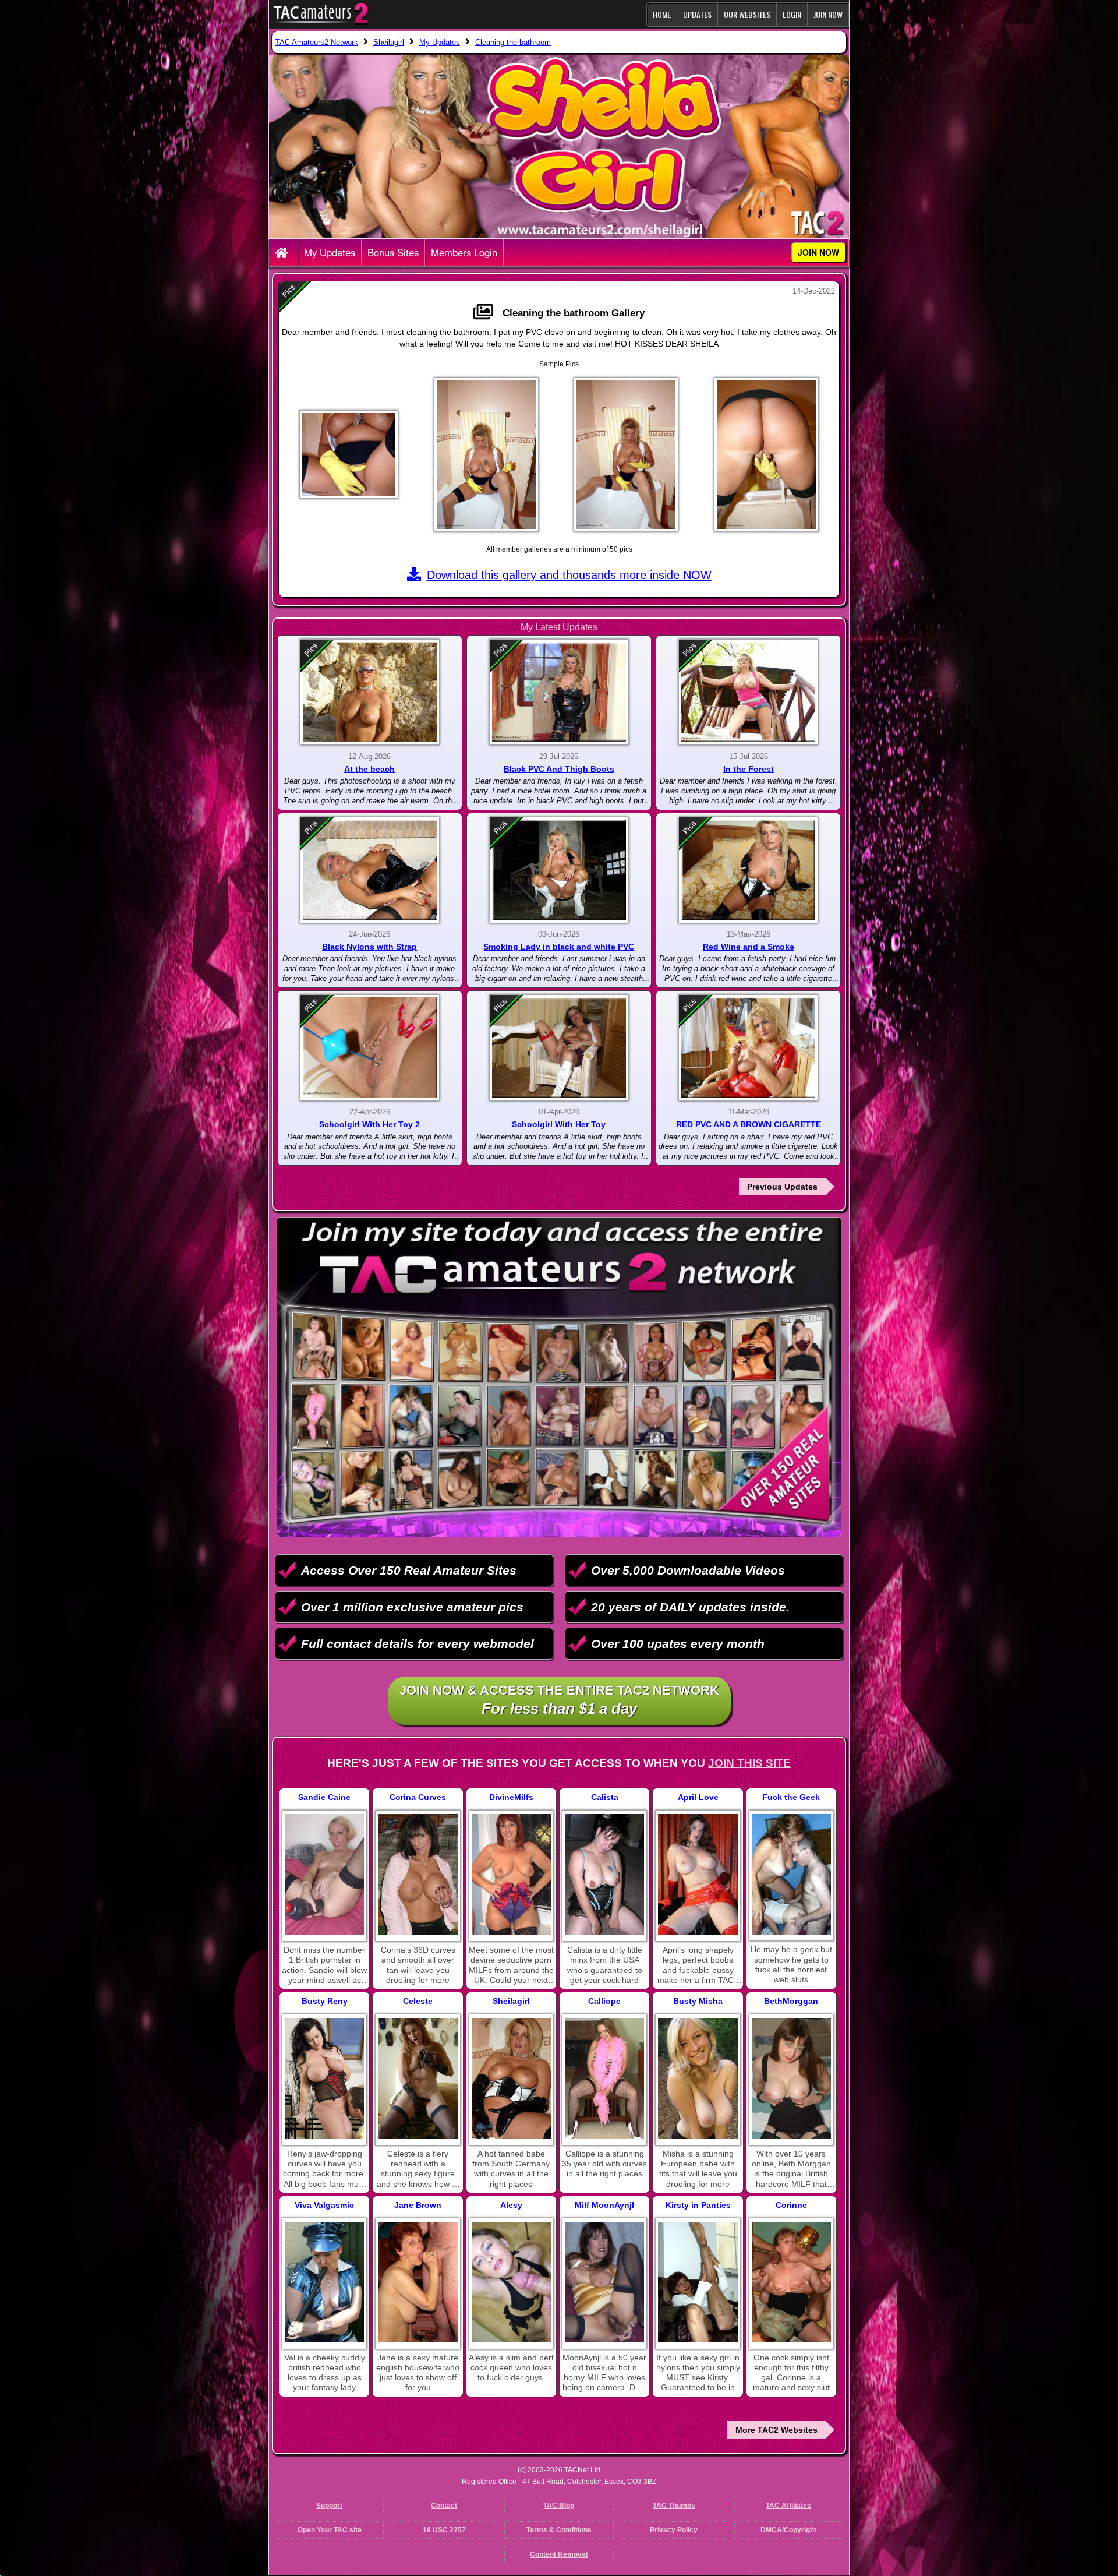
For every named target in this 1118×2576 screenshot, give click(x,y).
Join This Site (749, 1763)
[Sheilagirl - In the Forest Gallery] (748, 692)
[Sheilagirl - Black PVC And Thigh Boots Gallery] (559, 692)
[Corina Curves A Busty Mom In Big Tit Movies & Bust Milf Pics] (418, 1875)
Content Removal (559, 2554)
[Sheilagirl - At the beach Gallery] (370, 692)
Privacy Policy (674, 2530)
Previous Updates (782, 1187)
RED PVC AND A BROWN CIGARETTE (749, 1124)
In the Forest (749, 769)
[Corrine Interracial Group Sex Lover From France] (791, 2282)
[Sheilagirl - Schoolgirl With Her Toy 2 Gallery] (370, 1048)
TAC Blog (559, 2506)
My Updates (330, 252)
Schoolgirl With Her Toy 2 (369, 1124)
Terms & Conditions (559, 2530)
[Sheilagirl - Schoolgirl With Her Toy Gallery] (559, 1048)
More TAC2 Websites (776, 2430)
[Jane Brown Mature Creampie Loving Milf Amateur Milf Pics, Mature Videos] (418, 2282)
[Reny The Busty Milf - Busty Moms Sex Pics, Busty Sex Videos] (324, 2079)
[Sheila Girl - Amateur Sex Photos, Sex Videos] (511, 2079)
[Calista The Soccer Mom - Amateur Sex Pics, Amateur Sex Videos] (604, 1875)
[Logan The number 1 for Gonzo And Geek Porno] (791, 1874)
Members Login (464, 252)
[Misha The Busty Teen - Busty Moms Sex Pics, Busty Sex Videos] (698, 2079)
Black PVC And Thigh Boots (559, 769)
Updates (697, 14)
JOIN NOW (828, 14)
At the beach (369, 769)
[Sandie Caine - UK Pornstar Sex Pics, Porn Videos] (324, 1875)
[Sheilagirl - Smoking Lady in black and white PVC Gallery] (559, 870)
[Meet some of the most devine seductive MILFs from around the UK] (511, 1875)
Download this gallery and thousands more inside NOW (569, 575)
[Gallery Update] (486, 313)
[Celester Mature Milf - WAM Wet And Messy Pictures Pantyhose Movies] (418, 2079)
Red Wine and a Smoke (749, 947)
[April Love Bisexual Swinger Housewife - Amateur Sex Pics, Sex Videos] (698, 1875)
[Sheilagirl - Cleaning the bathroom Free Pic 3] (626, 455)
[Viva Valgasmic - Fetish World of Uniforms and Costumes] (324, 2282)
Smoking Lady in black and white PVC (559, 947)
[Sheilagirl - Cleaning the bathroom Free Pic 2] (486, 455)
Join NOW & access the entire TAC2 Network (559, 1700)
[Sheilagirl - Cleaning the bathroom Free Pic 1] (349, 454)
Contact (444, 2506)
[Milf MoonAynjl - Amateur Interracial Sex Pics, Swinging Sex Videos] (604, 2282)
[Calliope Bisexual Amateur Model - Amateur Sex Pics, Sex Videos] (604, 2079)
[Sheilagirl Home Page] (283, 253)
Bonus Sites (393, 252)
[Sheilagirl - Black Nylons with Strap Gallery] (370, 870)
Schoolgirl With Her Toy (559, 1124)
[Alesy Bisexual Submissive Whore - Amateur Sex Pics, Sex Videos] (511, 2282)
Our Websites (747, 14)
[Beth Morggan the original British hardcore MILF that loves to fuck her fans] (791, 2079)
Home (662, 14)
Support (329, 2506)
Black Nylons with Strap (369, 947)
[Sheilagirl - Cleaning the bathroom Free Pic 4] (766, 455)
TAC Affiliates (788, 2506)
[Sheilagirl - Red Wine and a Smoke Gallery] (748, 870)
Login (792, 14)
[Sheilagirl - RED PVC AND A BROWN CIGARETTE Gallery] (748, 1048)
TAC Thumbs (674, 2506)
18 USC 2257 (444, 2530)
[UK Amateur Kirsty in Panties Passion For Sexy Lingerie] (698, 2282)
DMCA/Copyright (788, 2530)
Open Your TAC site (330, 2530)
